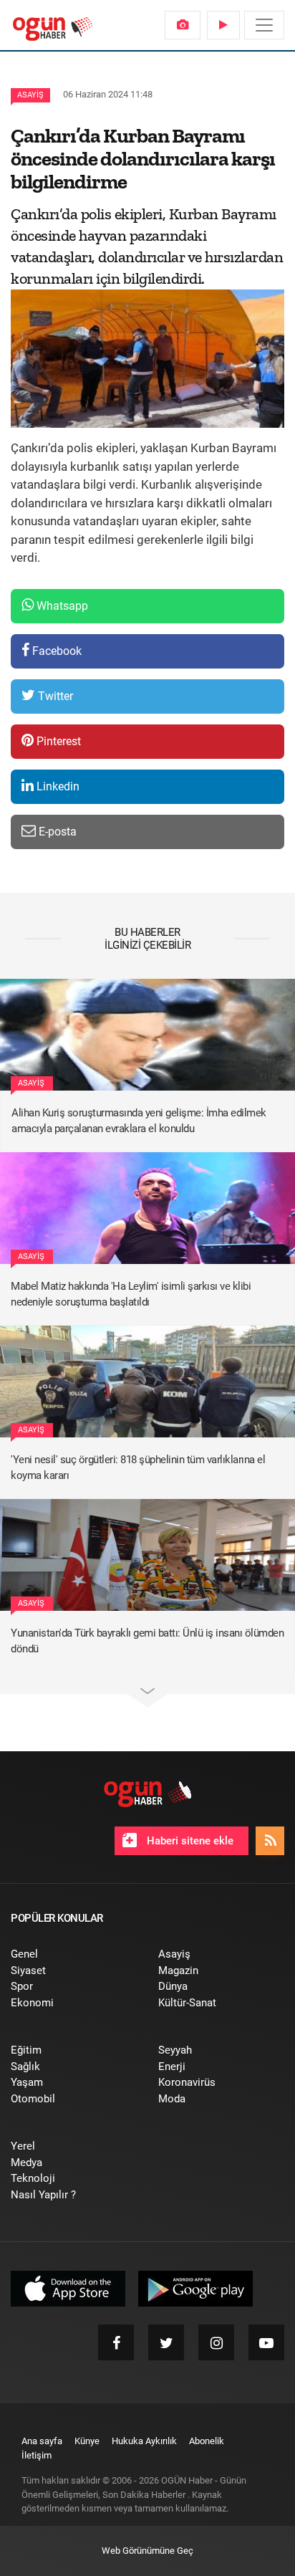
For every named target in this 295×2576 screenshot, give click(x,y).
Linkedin (57, 786)
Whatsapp (61, 606)
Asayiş (30, 95)
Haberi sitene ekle (189, 1841)
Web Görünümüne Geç (147, 2551)
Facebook (55, 651)
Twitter (54, 696)
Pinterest (57, 741)
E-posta (56, 832)
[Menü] (264, 25)
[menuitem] (183, 25)
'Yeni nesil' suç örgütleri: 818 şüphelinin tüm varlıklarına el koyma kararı (138, 1468)
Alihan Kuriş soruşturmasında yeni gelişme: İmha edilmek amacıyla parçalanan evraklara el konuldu (139, 1121)
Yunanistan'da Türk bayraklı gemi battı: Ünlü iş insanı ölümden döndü (147, 1641)
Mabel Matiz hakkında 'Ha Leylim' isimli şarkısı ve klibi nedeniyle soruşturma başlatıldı (131, 1294)
